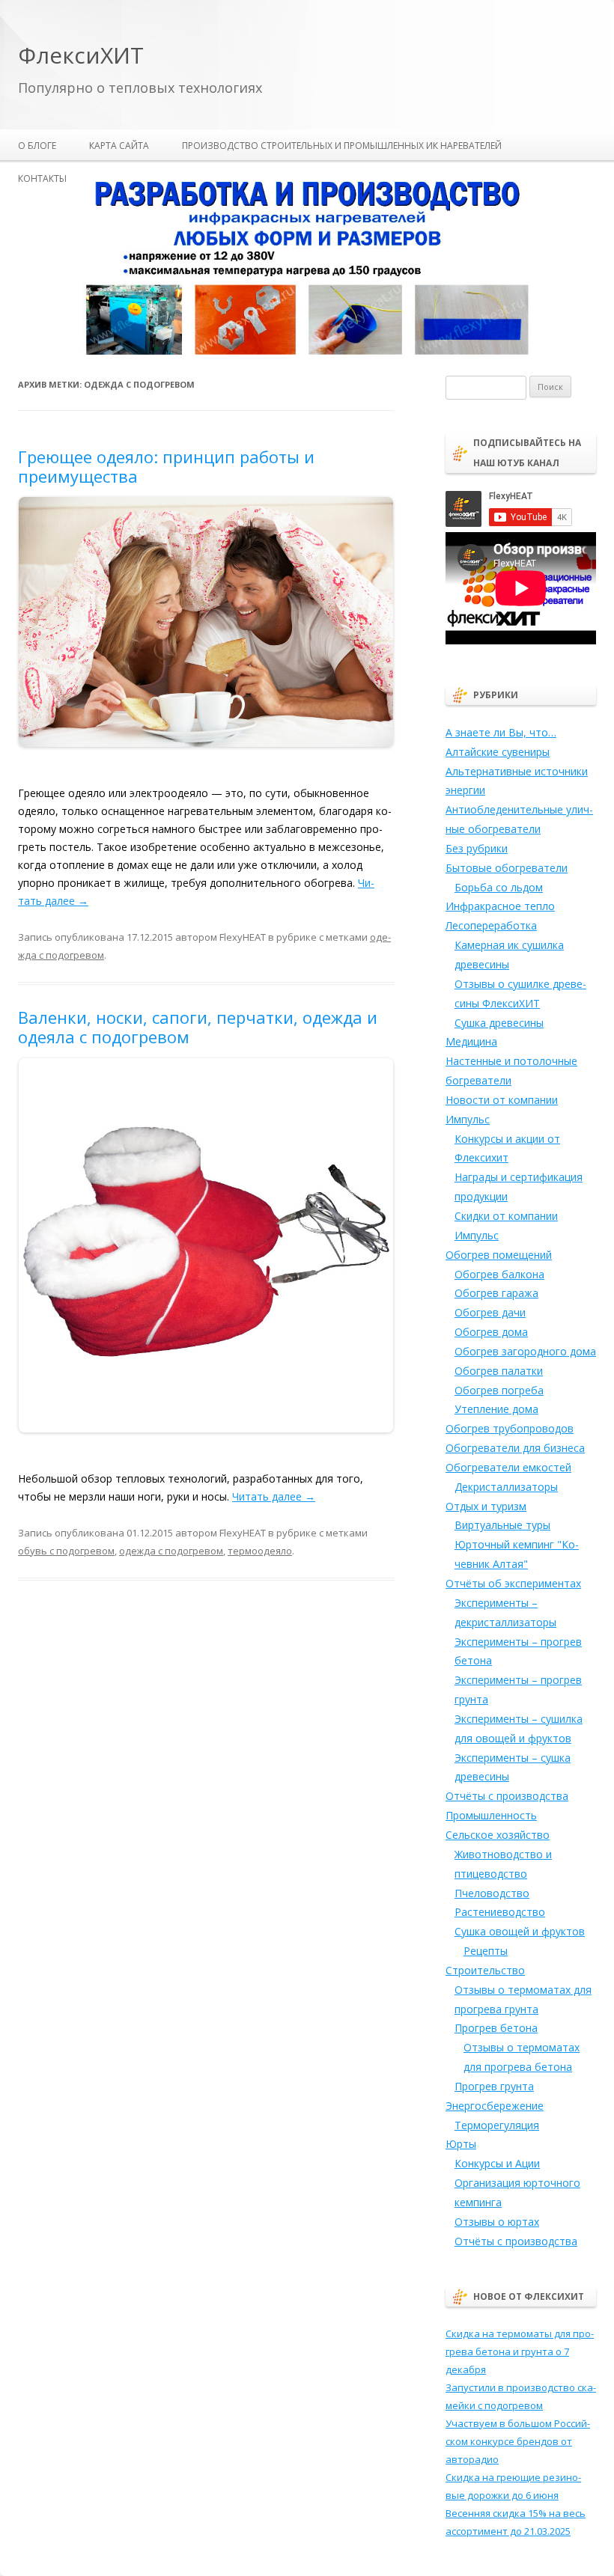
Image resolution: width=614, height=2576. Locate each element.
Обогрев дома (491, 1332)
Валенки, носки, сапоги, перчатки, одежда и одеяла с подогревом (198, 1027)
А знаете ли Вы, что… (501, 732)
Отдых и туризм (486, 1506)
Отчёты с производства (507, 1796)
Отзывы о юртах (497, 2222)
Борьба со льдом (499, 887)
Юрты (461, 2144)
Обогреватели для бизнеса (515, 1448)
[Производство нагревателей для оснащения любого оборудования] (307, 352)
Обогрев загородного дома (525, 1351)
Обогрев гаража (496, 1293)
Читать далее (274, 1496)
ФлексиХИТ (81, 56)
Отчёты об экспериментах (513, 1583)
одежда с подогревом (171, 1551)
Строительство (485, 1970)
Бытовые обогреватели (507, 868)
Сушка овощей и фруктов (520, 1931)
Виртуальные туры (502, 1525)
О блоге (37, 146)
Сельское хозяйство (498, 1835)
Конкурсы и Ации (497, 2163)
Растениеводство (500, 1912)
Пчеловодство (492, 1893)
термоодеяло (260, 1551)
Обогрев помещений (499, 1255)
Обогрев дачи (490, 1312)
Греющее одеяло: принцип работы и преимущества (166, 466)
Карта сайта (119, 146)
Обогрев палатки (499, 1371)
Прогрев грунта (494, 2086)
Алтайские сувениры (498, 752)
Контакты (42, 178)
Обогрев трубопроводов (510, 1428)
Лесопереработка (491, 925)
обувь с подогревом (66, 1551)
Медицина (471, 1041)
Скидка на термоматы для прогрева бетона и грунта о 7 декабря (520, 2351)
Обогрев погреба (499, 1390)
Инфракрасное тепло (500, 906)
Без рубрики (477, 848)
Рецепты (486, 1951)
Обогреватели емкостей (508, 1467)
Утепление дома (496, 1409)
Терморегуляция (497, 2125)
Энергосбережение (495, 2106)
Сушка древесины (499, 1023)
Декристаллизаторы (506, 1487)
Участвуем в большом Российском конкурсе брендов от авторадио (518, 2441)
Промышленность (491, 1815)
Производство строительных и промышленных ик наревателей (342, 146)
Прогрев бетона (496, 2028)
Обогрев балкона (499, 1274)
